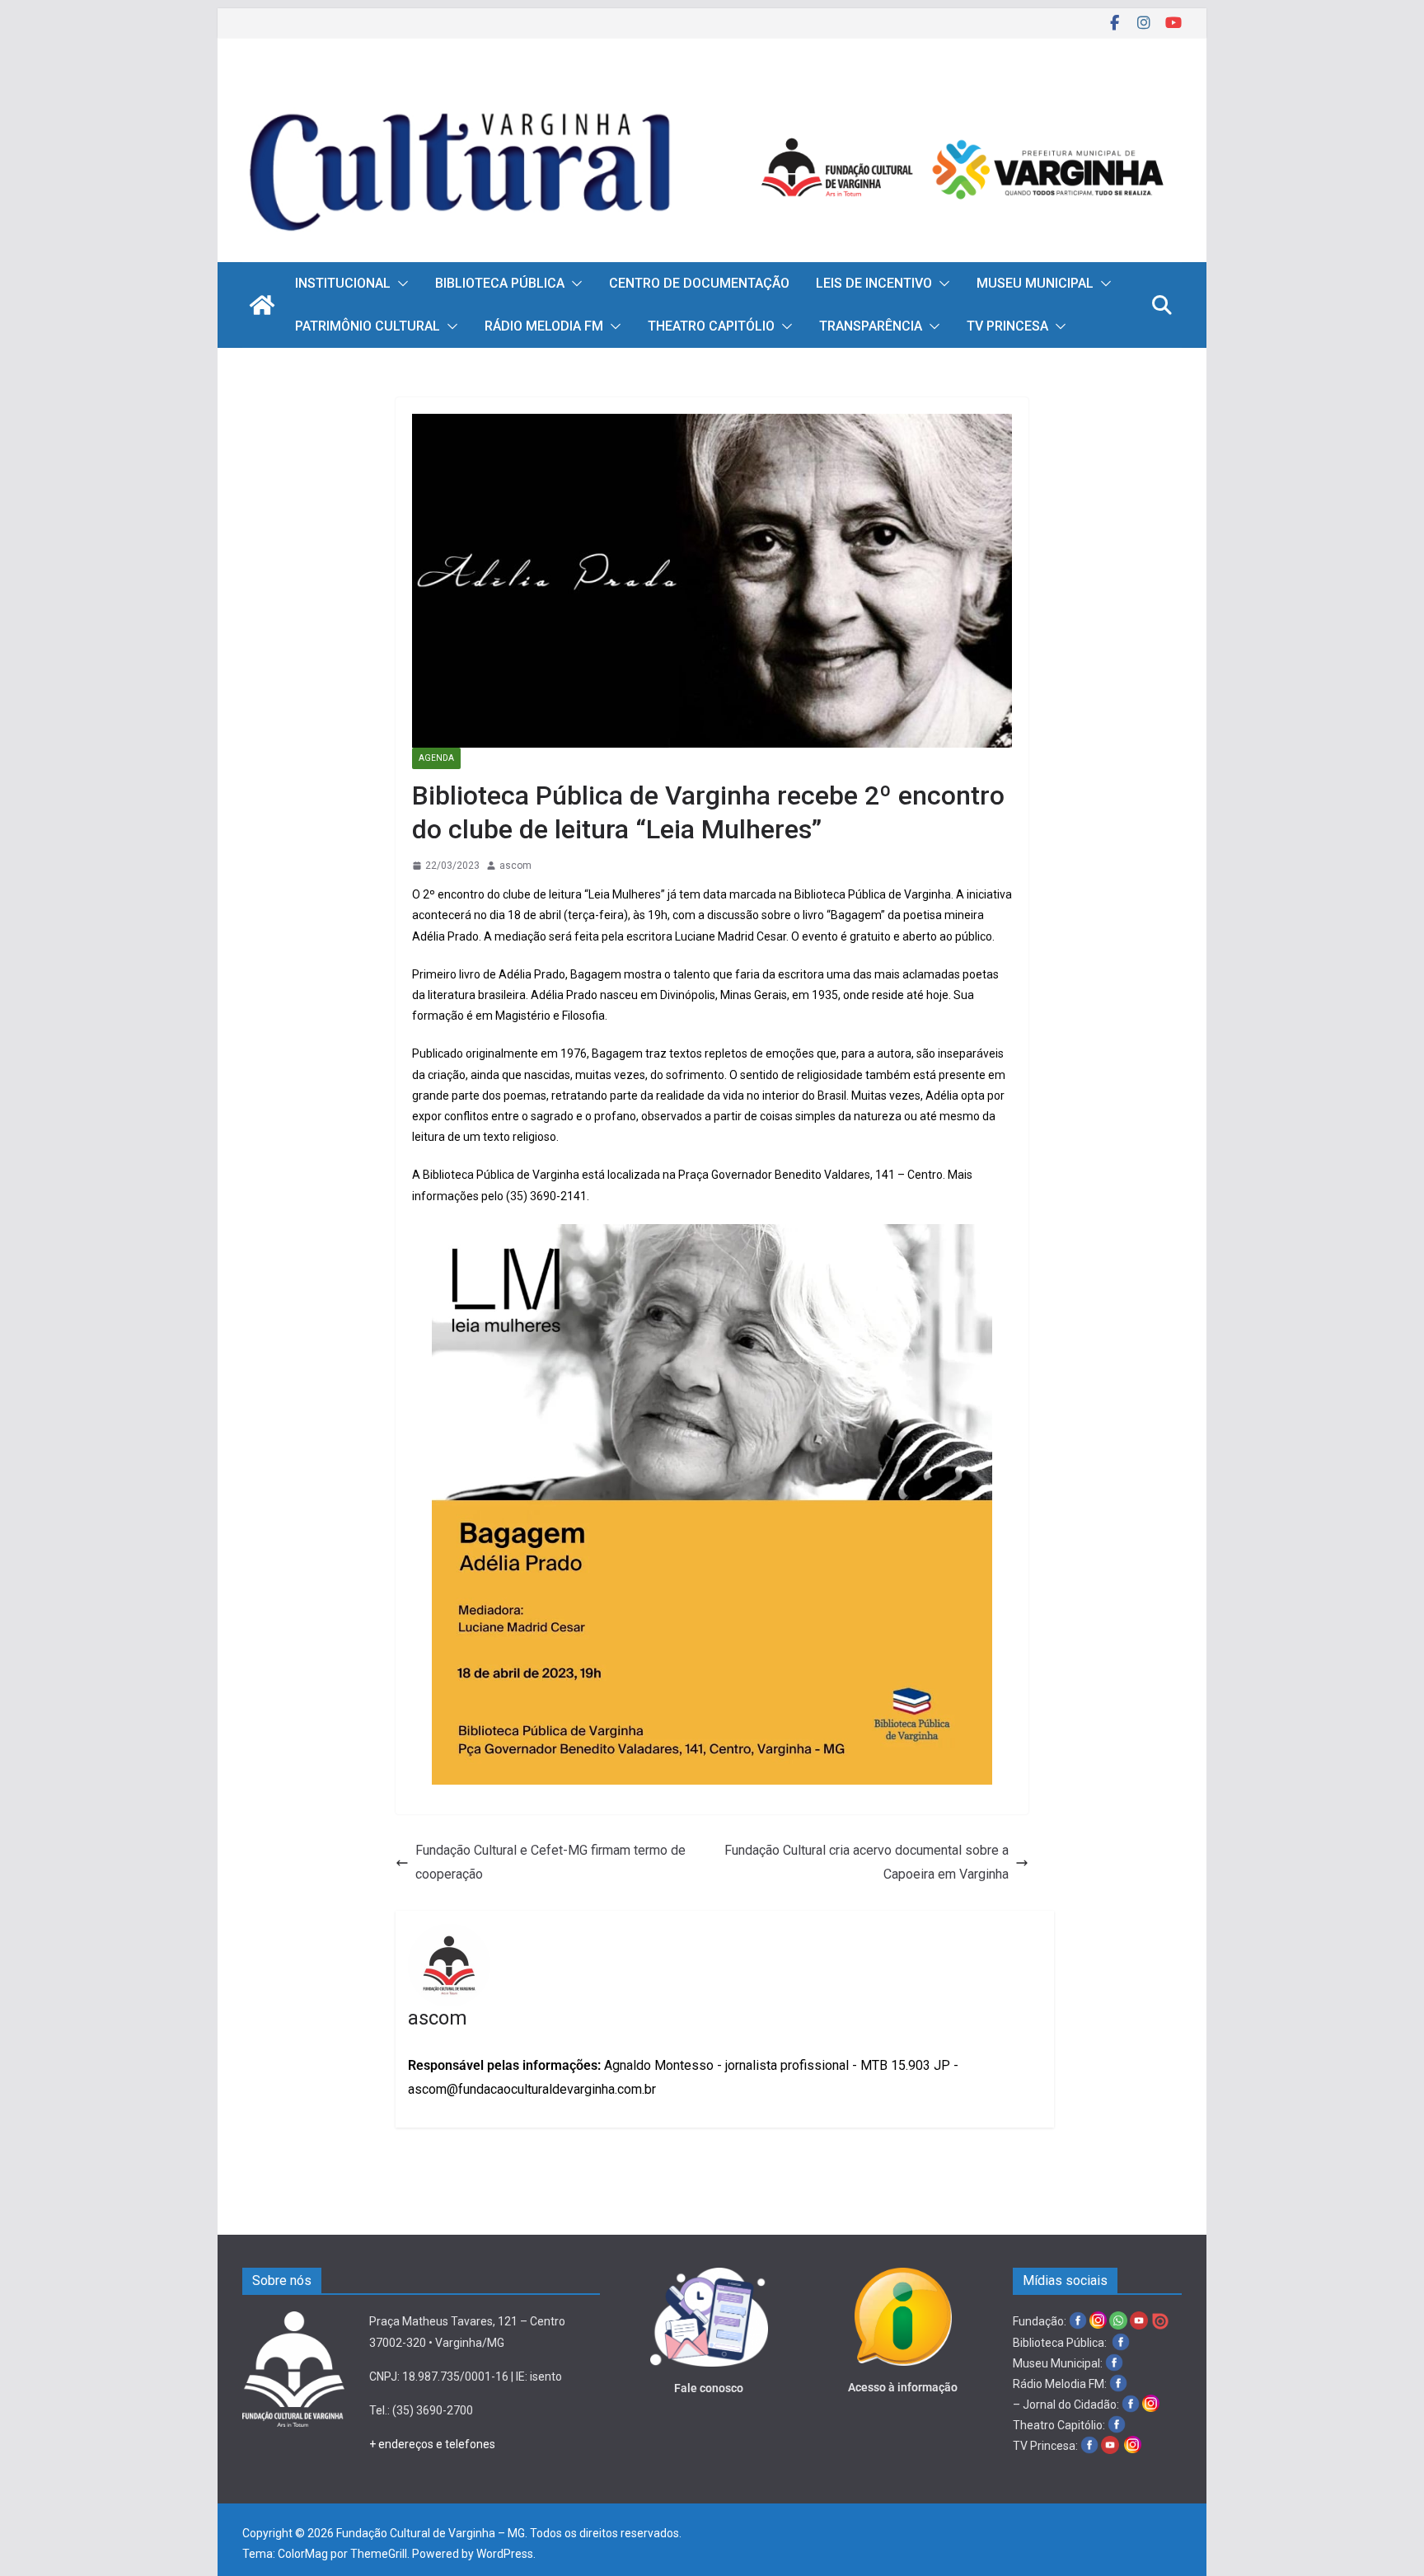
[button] (400, 284)
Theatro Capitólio (711, 326)
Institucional (343, 283)
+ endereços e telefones (432, 2444)
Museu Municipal (1035, 283)
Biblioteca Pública (500, 283)
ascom (515, 866)
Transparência (871, 326)
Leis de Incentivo (874, 283)
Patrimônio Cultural (368, 326)
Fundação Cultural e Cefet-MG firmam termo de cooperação (550, 1862)
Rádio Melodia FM (544, 326)
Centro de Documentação (699, 283)
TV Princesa (1007, 326)
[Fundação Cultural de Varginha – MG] (712, 89)
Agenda (436, 758)
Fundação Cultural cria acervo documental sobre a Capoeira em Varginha (867, 1862)
